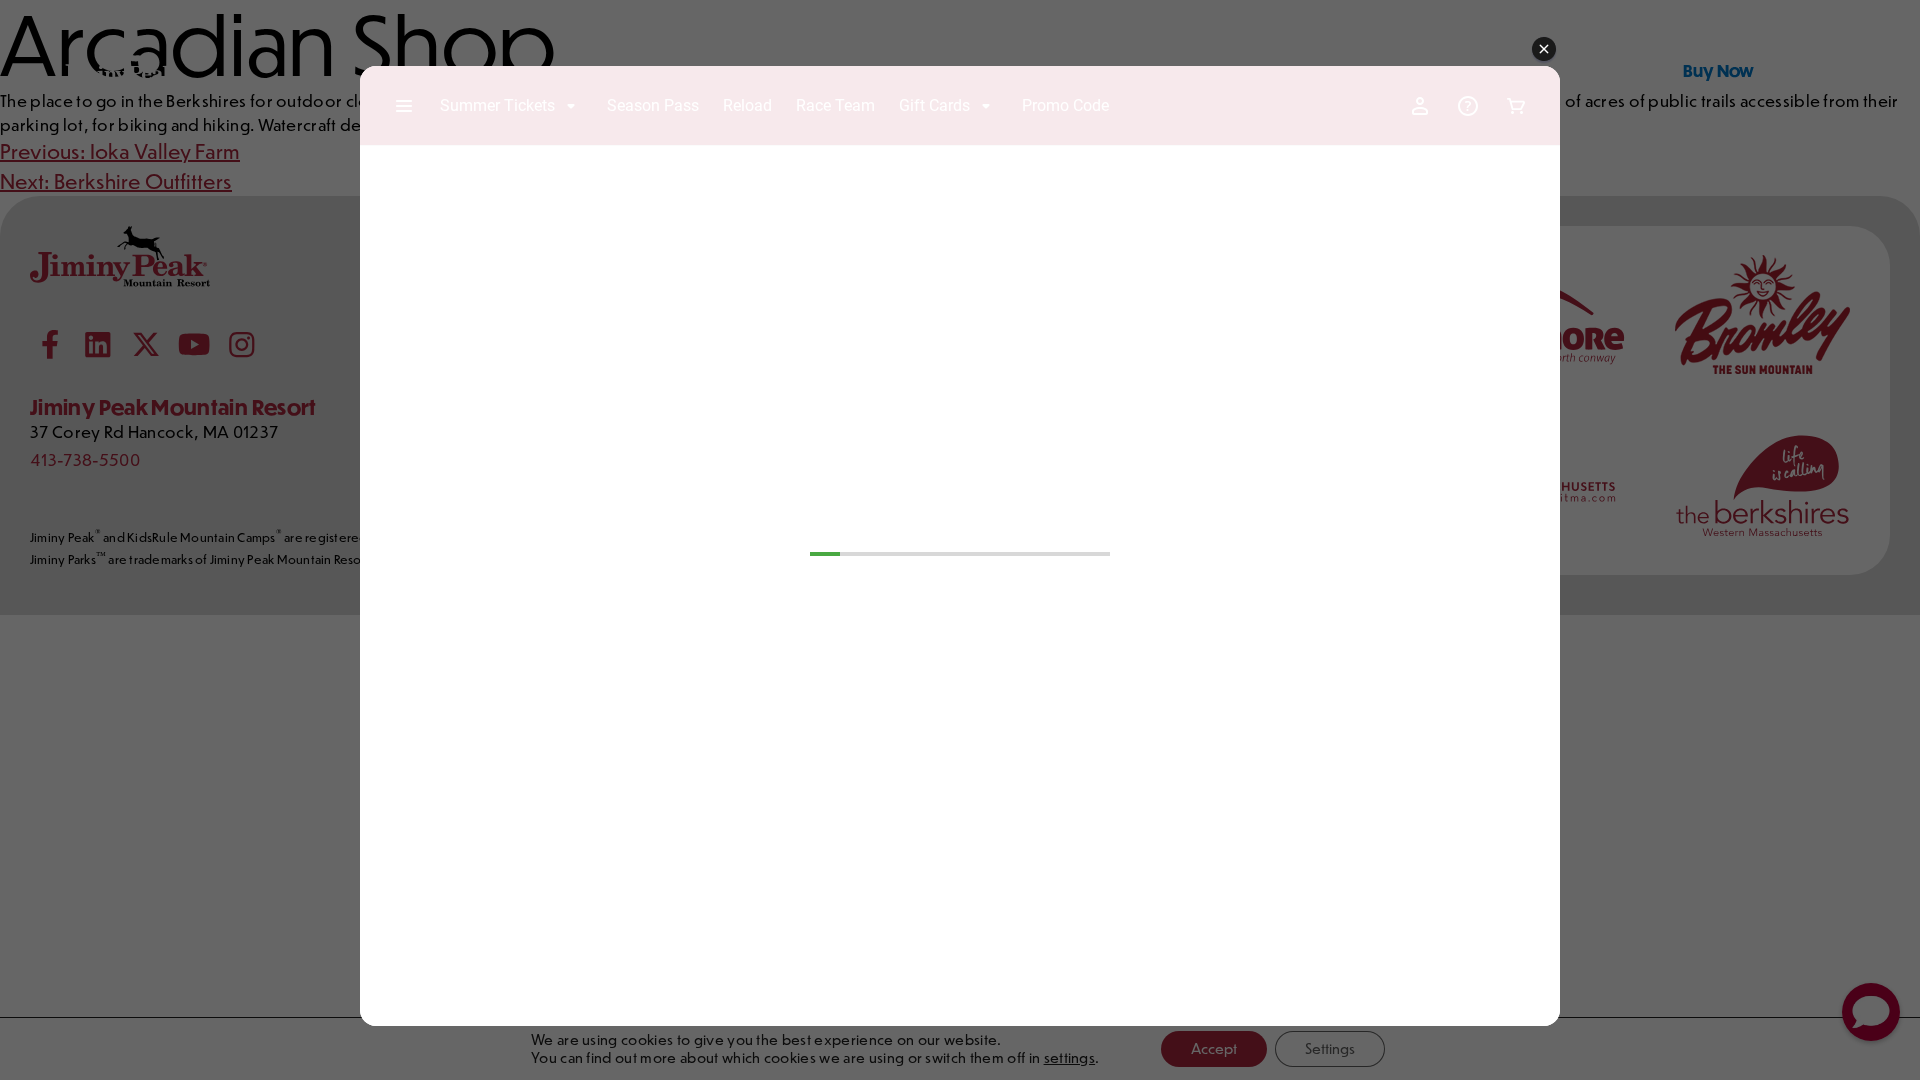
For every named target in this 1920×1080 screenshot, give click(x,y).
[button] (1544, 50)
